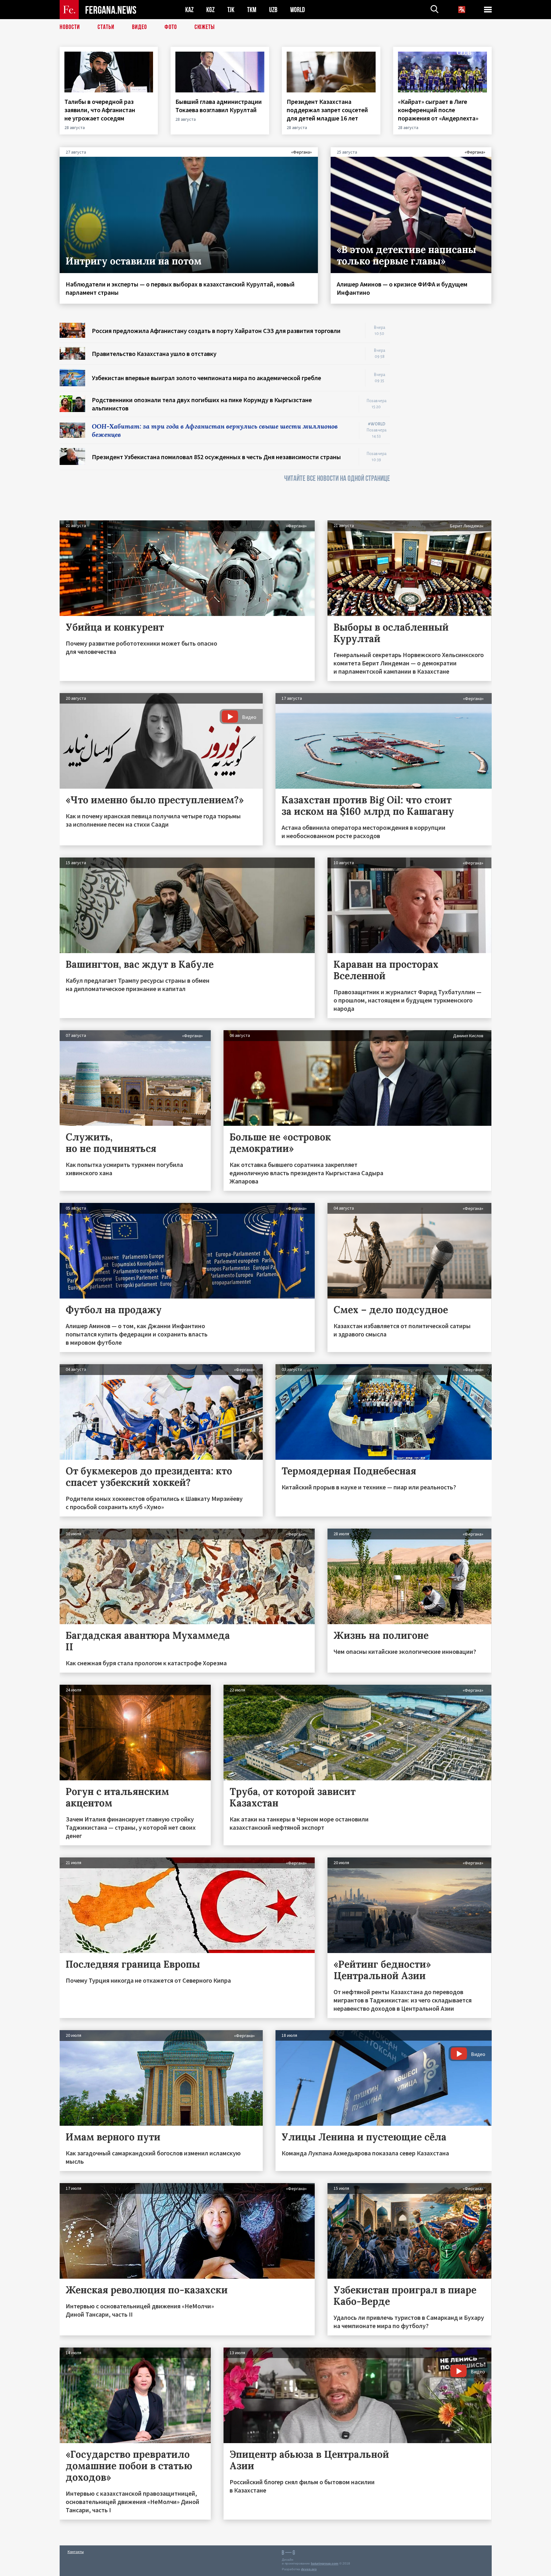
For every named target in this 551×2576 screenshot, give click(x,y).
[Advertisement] (447, 418)
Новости (70, 27)
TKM (252, 10)
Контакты (76, 2552)
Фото (171, 27)
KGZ (210, 10)
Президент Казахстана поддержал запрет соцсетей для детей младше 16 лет (327, 110)
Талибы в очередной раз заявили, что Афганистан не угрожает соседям (100, 110)
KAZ (189, 10)
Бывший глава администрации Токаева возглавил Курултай (219, 106)
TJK (231, 10)
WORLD (298, 10)
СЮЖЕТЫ (205, 27)
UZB (273, 10)
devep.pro (309, 2569)
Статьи (106, 27)
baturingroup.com (325, 2563)
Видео (140, 27)
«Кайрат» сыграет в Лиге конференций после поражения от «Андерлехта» (439, 110)
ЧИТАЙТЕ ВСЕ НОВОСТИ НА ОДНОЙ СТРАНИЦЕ (337, 478)
